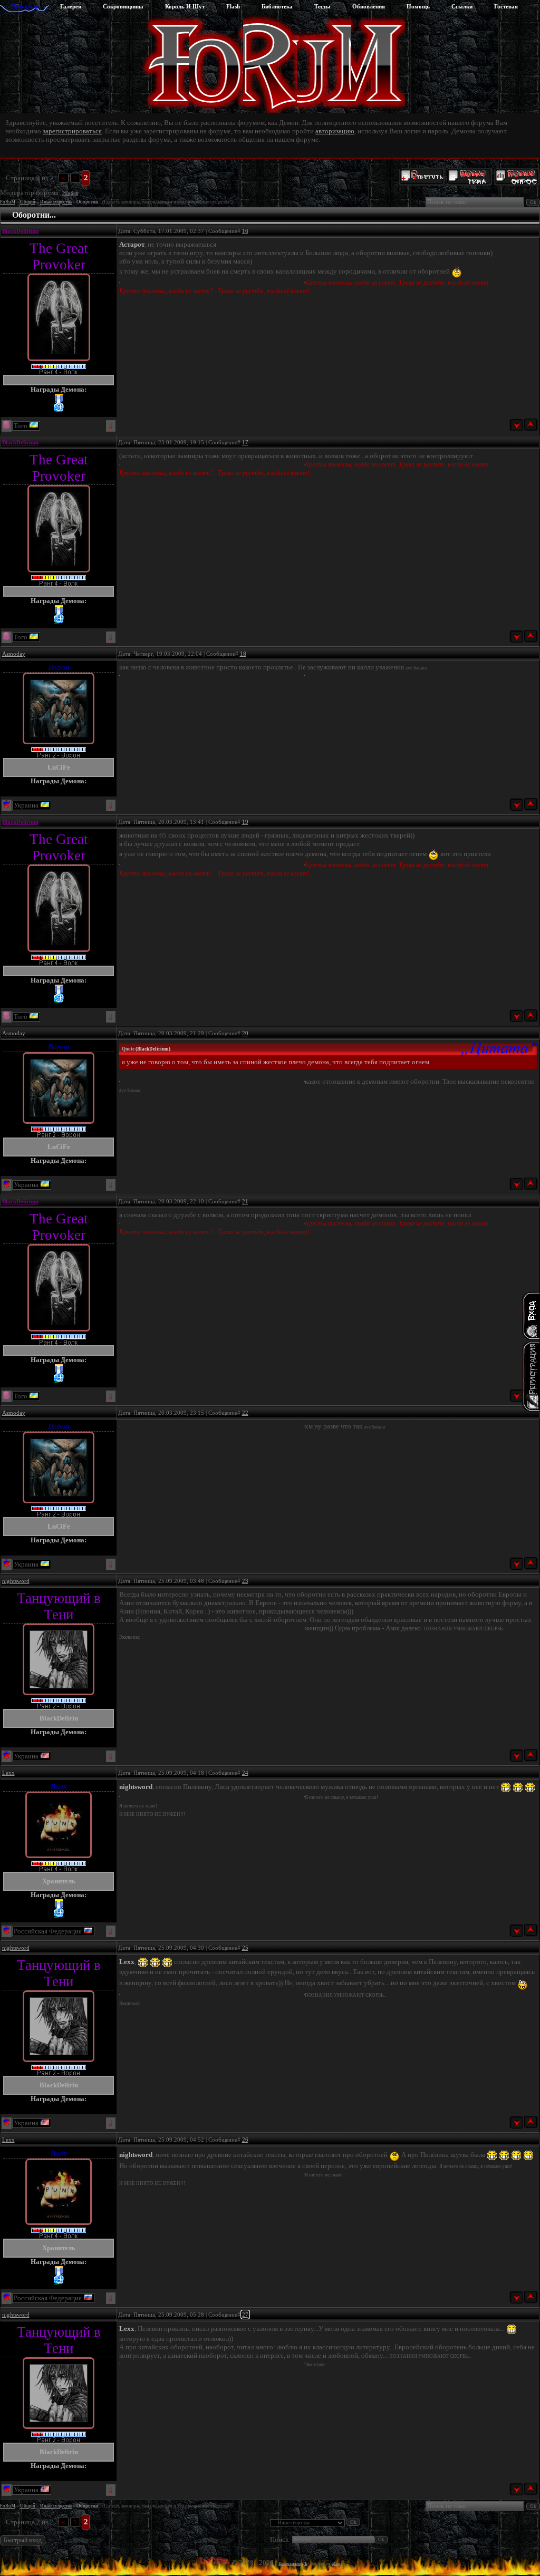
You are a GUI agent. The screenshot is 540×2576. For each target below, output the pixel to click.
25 (245, 1948)
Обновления (369, 6)
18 (243, 654)
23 (245, 1581)
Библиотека (277, 6)
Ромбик (70, 193)
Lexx (8, 1773)
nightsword (16, 1581)
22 (245, 1413)
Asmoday (14, 654)
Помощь (418, 6)
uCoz (336, 2564)
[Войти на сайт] (531, 1316)
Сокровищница (123, 6)
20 (245, 1033)
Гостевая (506, 6)
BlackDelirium (20, 231)
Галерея (71, 6)
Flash (233, 6)
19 (245, 822)
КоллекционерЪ (293, 2564)
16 (245, 231)
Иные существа (56, 202)
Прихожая (25, 6)
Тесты (322, 6)
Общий (28, 202)
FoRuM (8, 202)
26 (245, 2140)
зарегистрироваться (72, 131)
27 (245, 2315)
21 (245, 1201)
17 (245, 442)
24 (245, 1773)
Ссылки (462, 6)
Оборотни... (89, 202)
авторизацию (335, 131)
